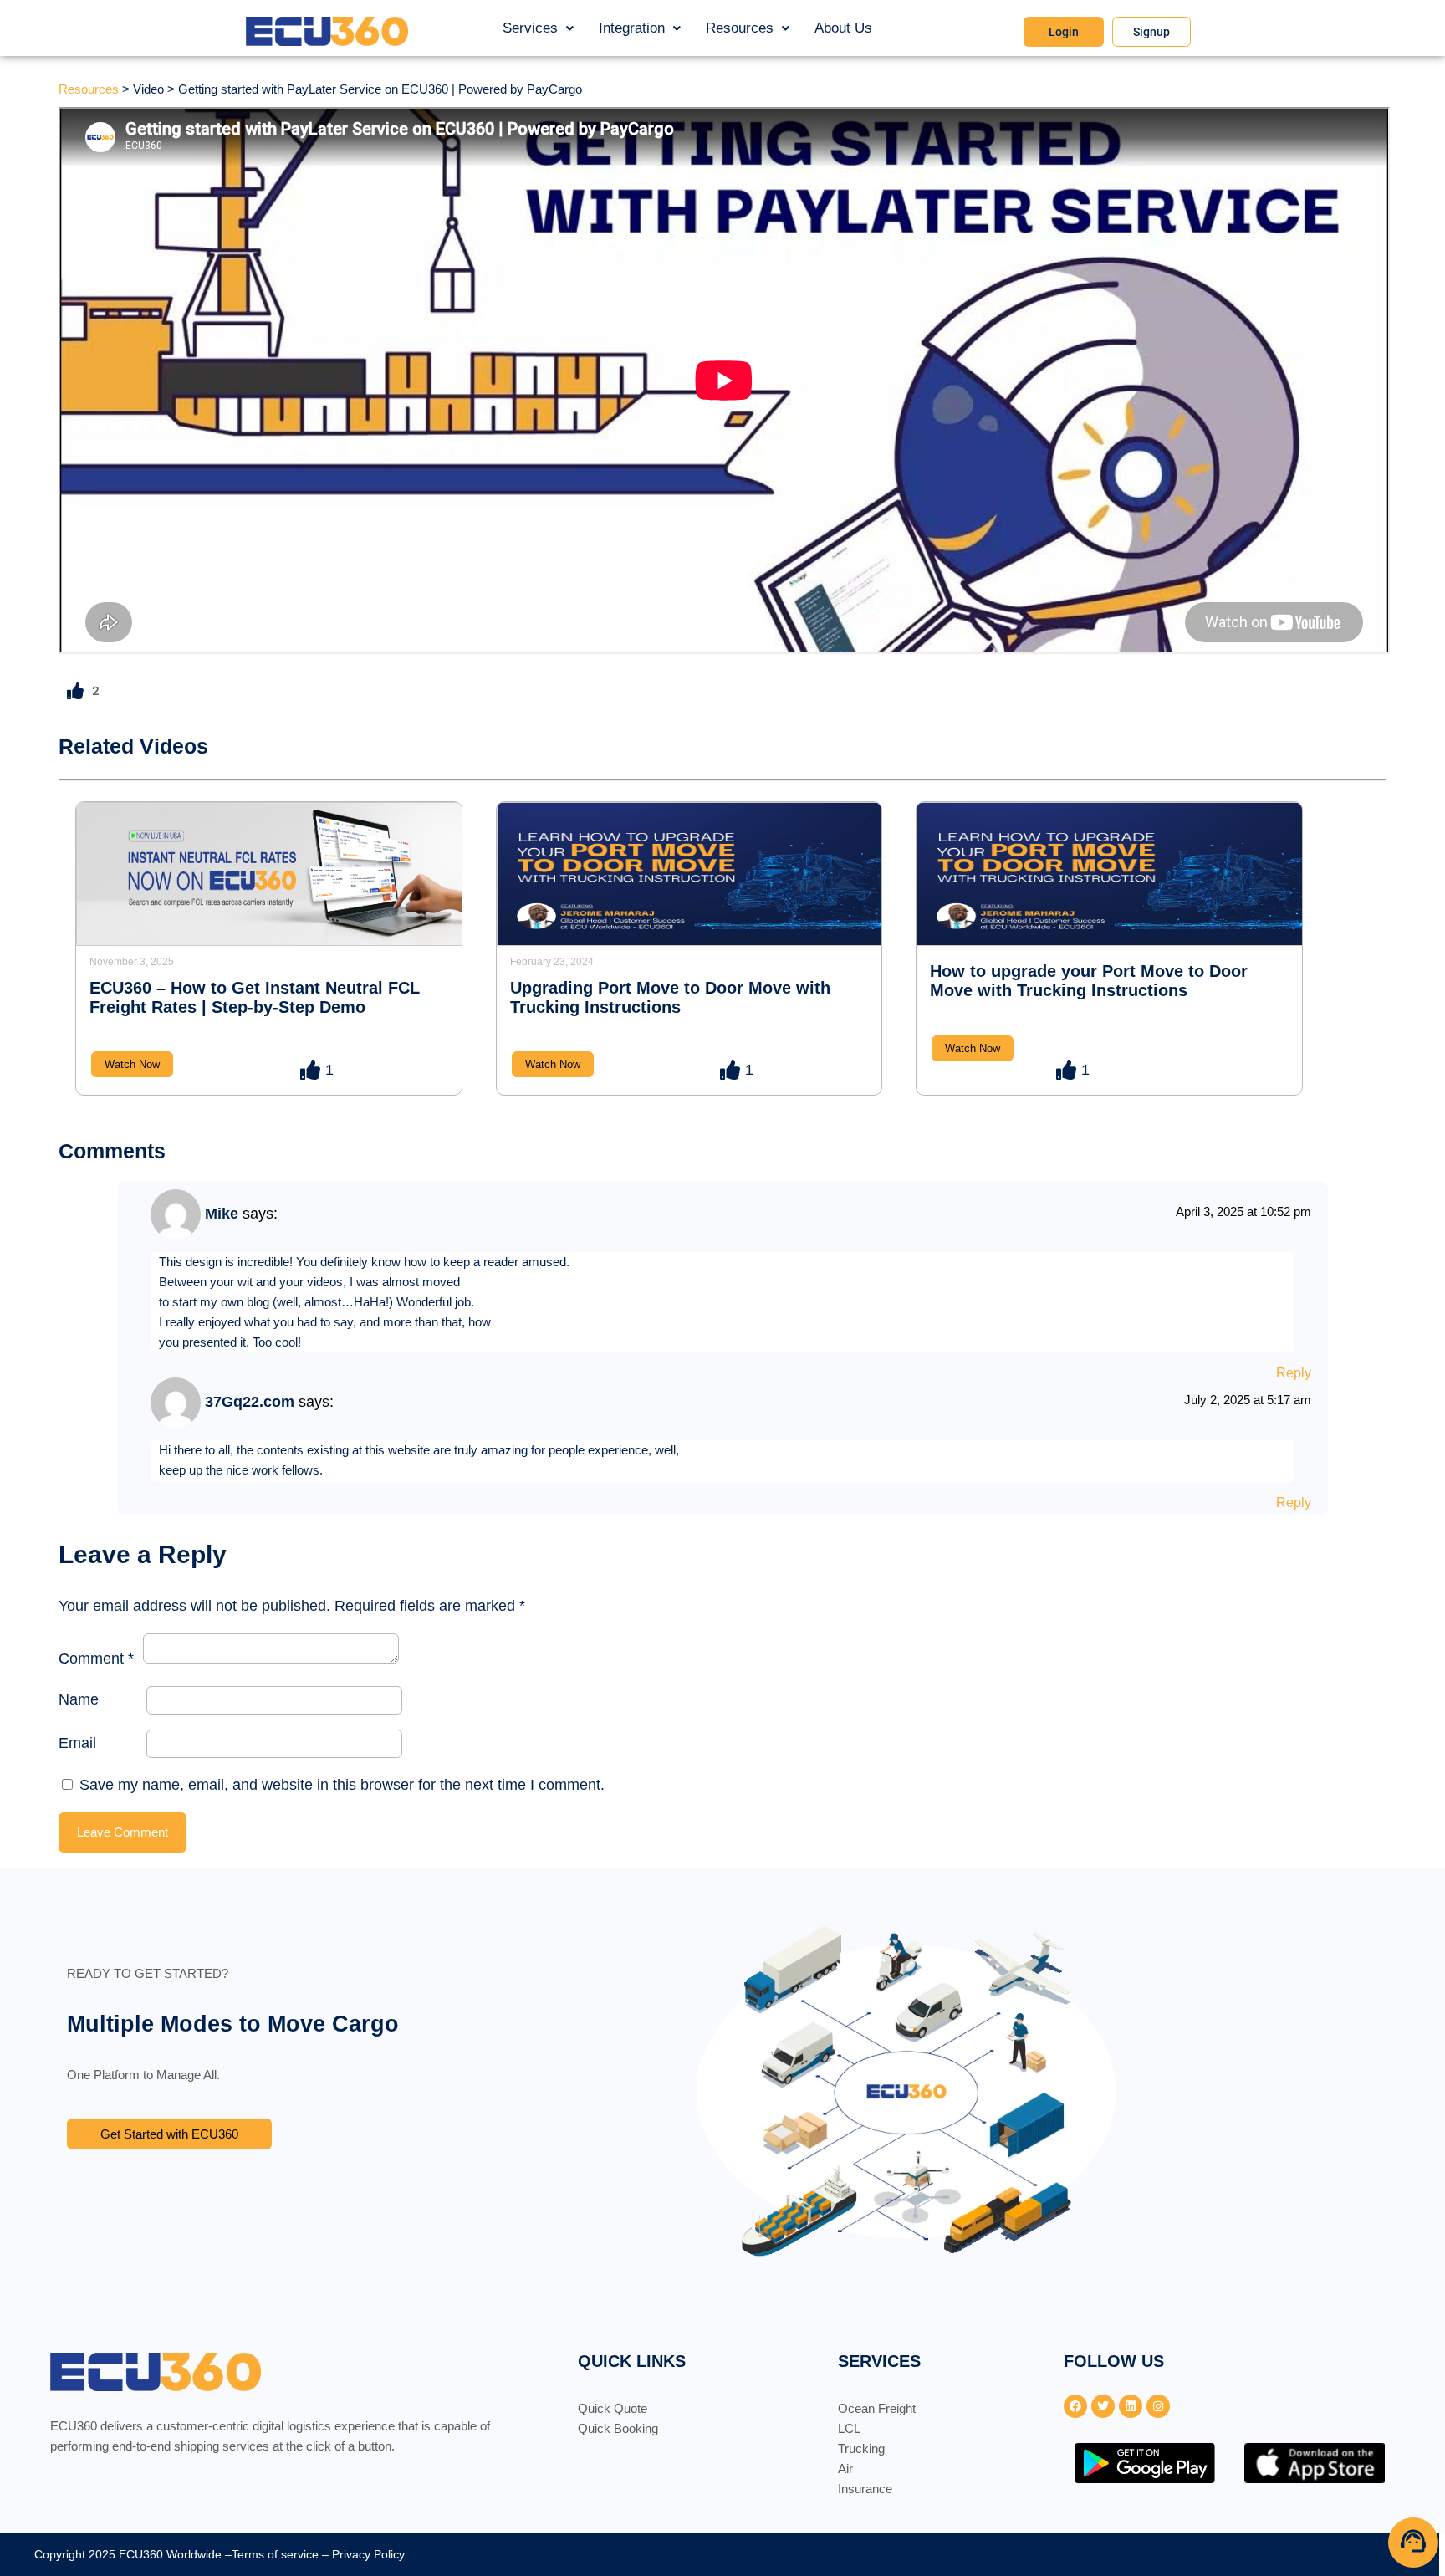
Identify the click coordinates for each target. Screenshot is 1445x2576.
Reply (1294, 1373)
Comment (96, 1659)
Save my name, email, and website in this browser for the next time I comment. (342, 1785)
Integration (632, 28)
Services (530, 28)
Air (845, 2469)
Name (79, 1699)
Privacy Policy (368, 2554)
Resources (740, 28)
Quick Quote (613, 2408)
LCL (849, 2428)
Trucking (861, 2448)
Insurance (865, 2489)
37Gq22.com (250, 1402)
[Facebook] (1075, 2406)
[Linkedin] (1131, 2406)
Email (77, 1743)
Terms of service (275, 2554)
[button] (538, 28)
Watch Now (132, 1064)
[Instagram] (1158, 2406)
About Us (843, 28)
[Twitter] (1103, 2406)
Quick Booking (618, 2428)
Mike (222, 1214)
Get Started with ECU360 (169, 2134)
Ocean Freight (877, 2408)
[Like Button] (75, 691)
